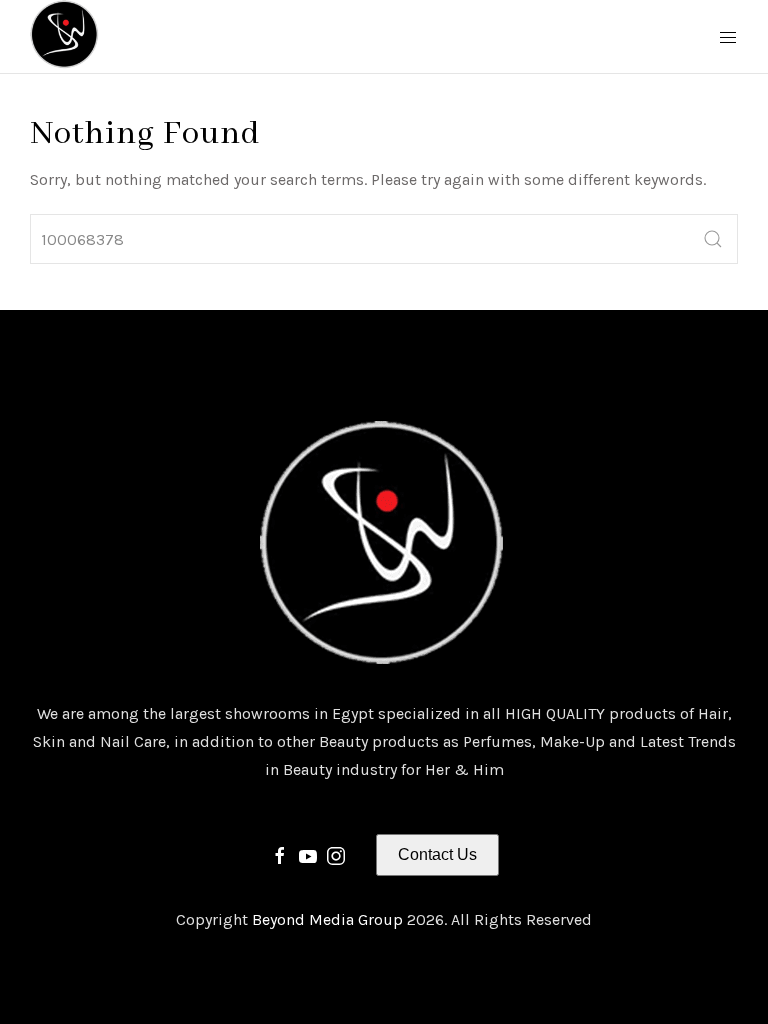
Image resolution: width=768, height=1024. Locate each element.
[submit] (713, 239)
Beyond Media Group (329, 919)
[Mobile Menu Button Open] (728, 38)
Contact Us (437, 854)
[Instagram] (336, 855)
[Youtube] (308, 855)
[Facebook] (280, 855)
